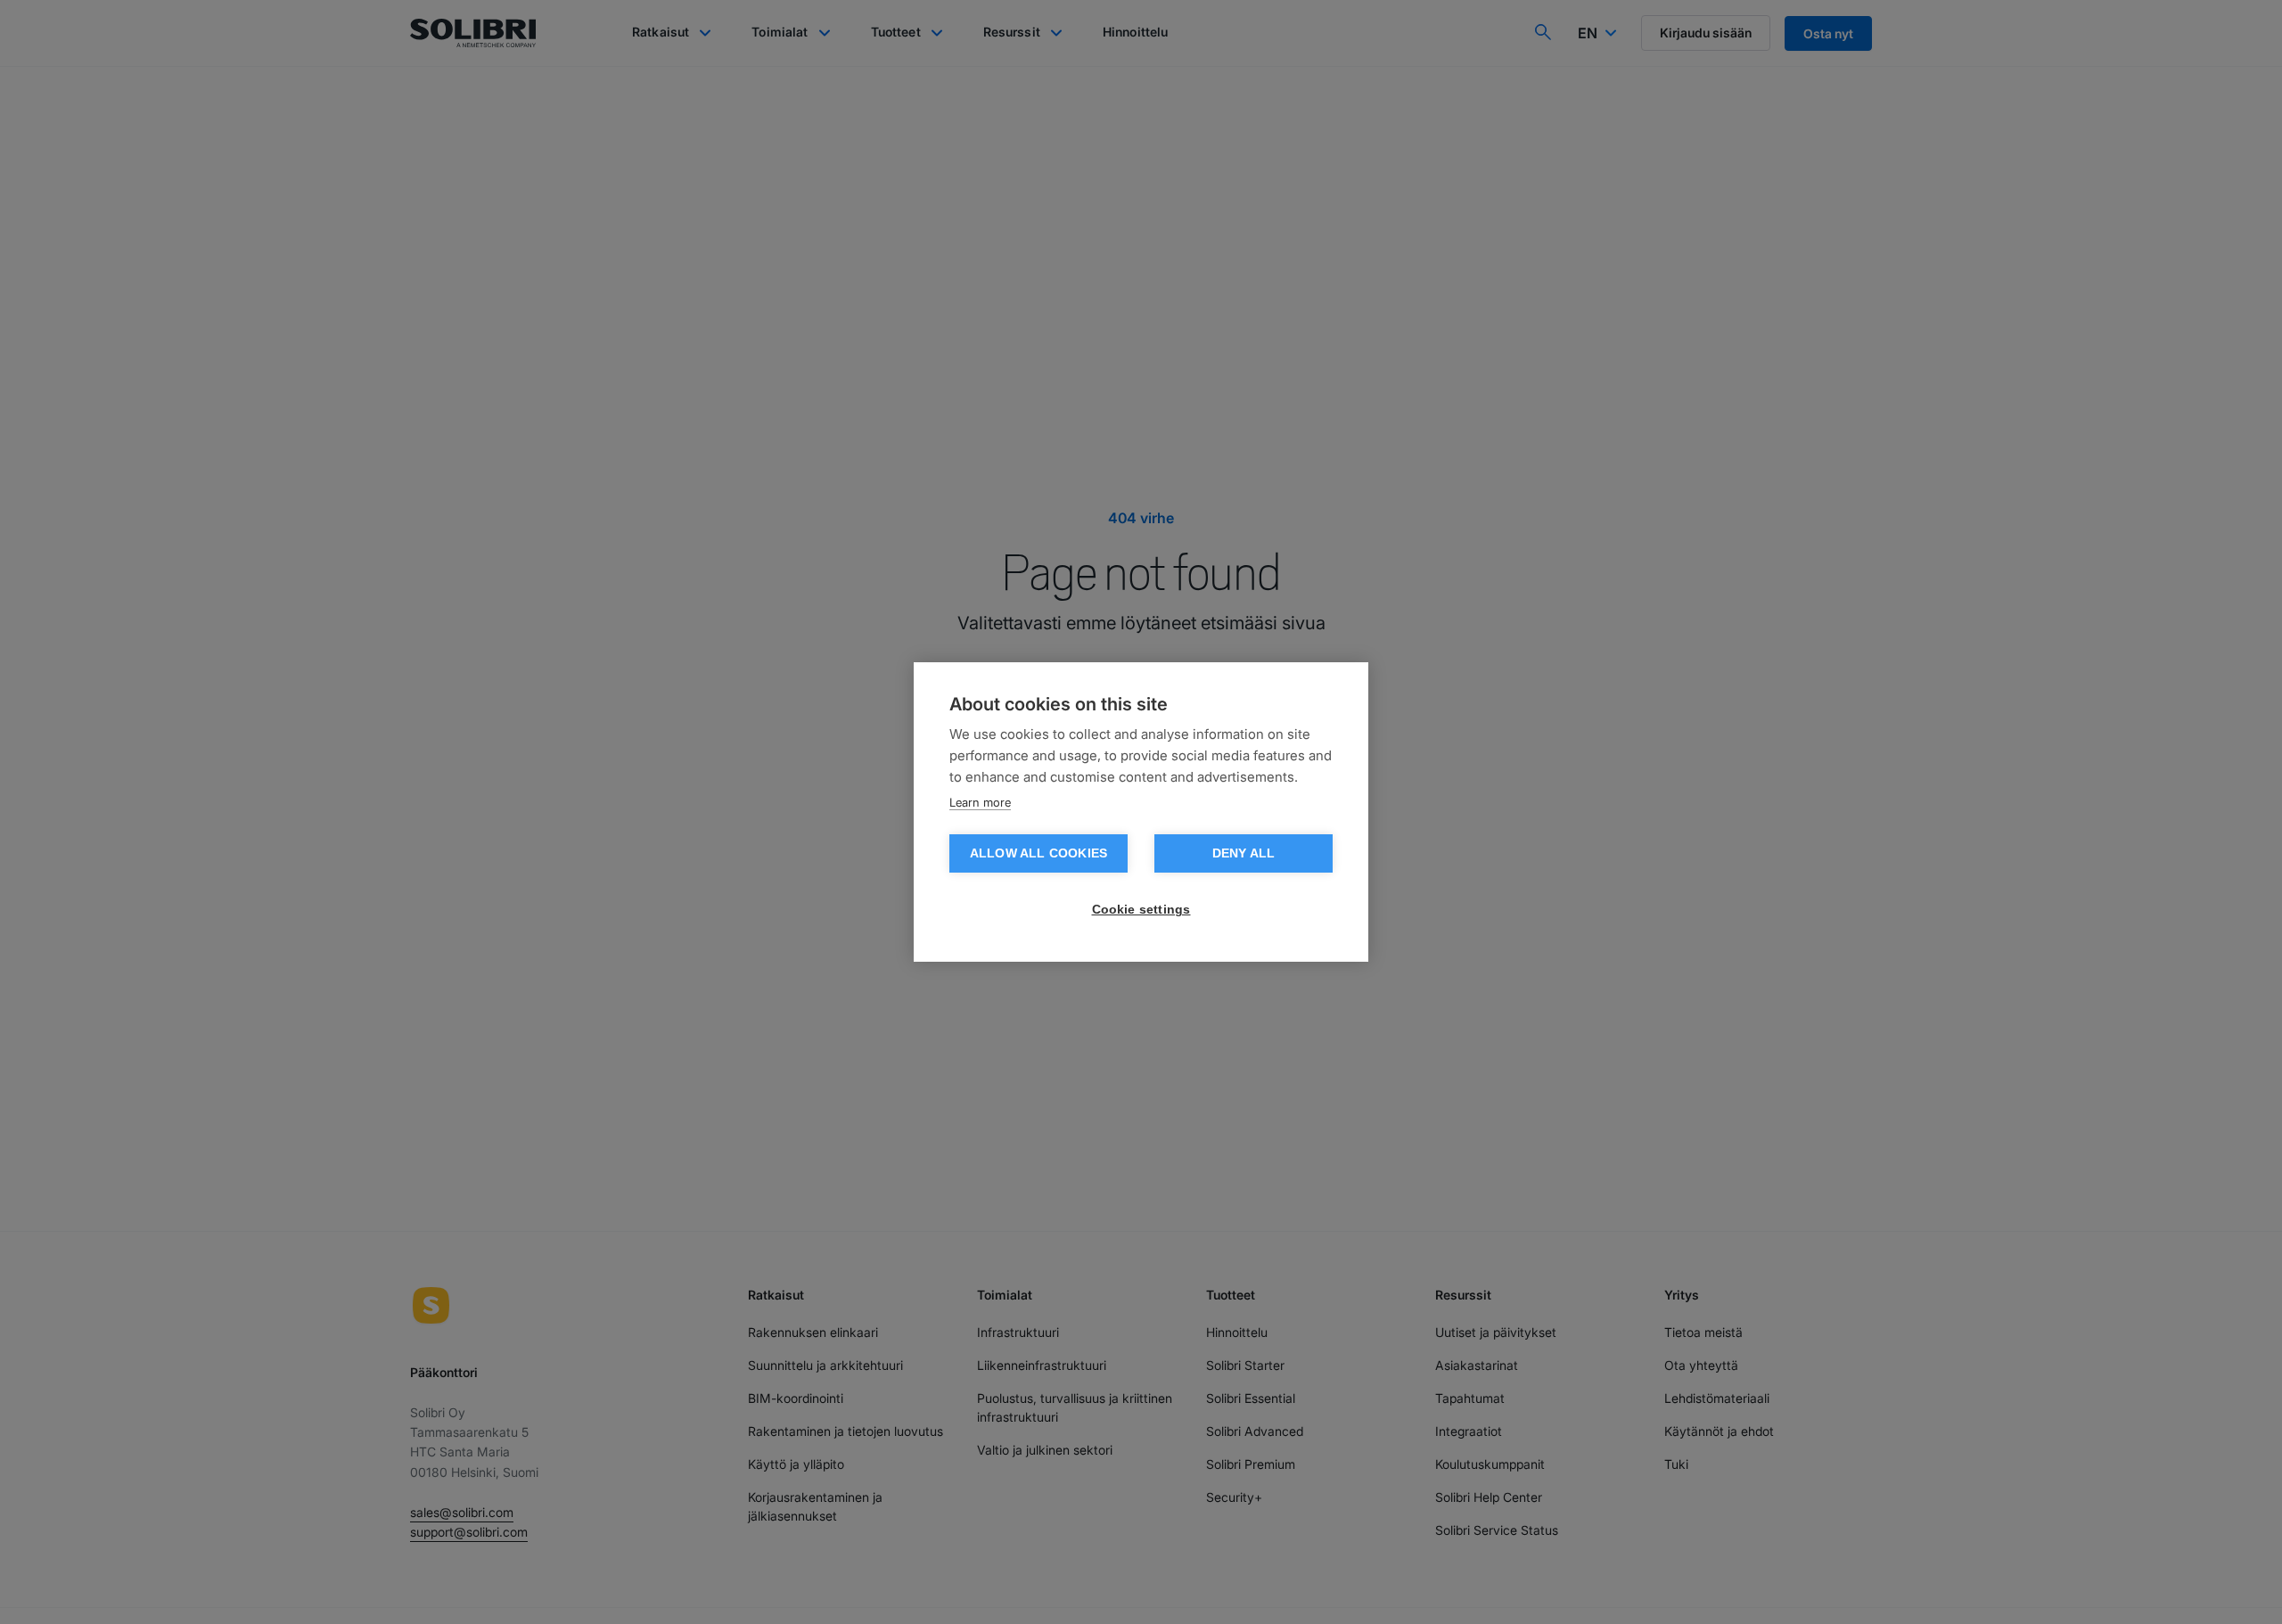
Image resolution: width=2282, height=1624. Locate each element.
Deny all (1244, 853)
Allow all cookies (1038, 853)
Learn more (980, 802)
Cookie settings (1141, 910)
